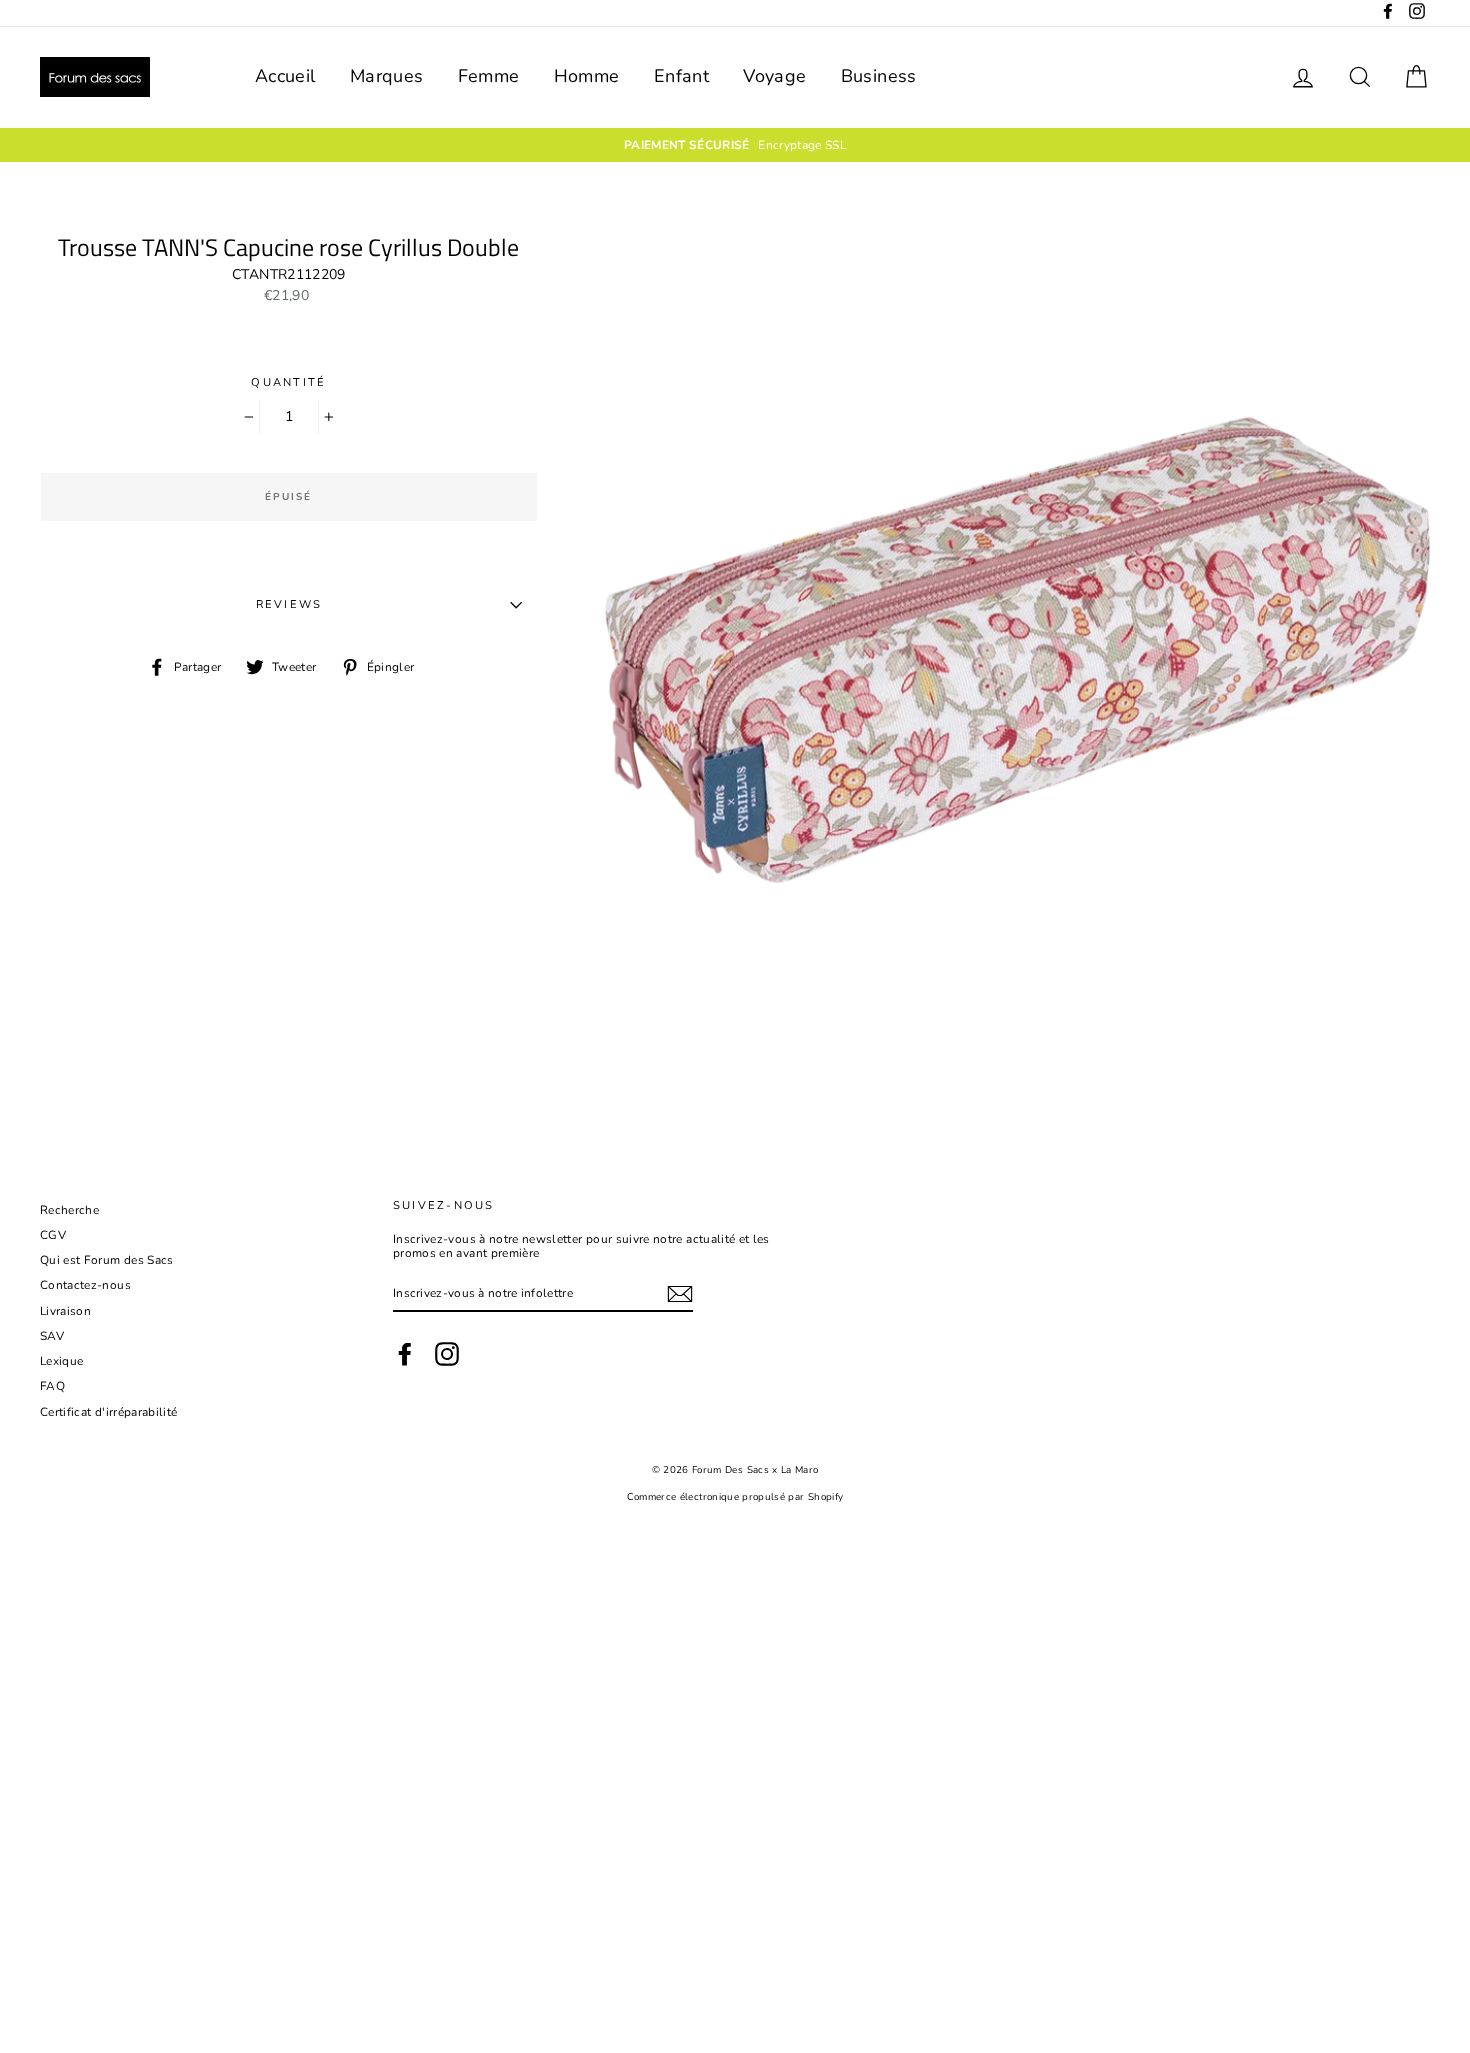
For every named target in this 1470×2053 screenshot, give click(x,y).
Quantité (288, 382)
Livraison (65, 1311)
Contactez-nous (85, 1285)
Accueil (285, 76)
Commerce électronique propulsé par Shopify (735, 1496)
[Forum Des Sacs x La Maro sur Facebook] (405, 1354)
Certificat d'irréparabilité (108, 1412)
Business (879, 76)
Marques (386, 76)
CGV (53, 1235)
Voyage (774, 76)
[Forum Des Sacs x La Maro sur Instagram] (447, 1354)
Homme (587, 76)
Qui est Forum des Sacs (107, 1260)
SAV (52, 1336)
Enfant (681, 76)
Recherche (69, 1210)
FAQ (52, 1386)
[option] (735, 145)
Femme (489, 76)
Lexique (61, 1361)
